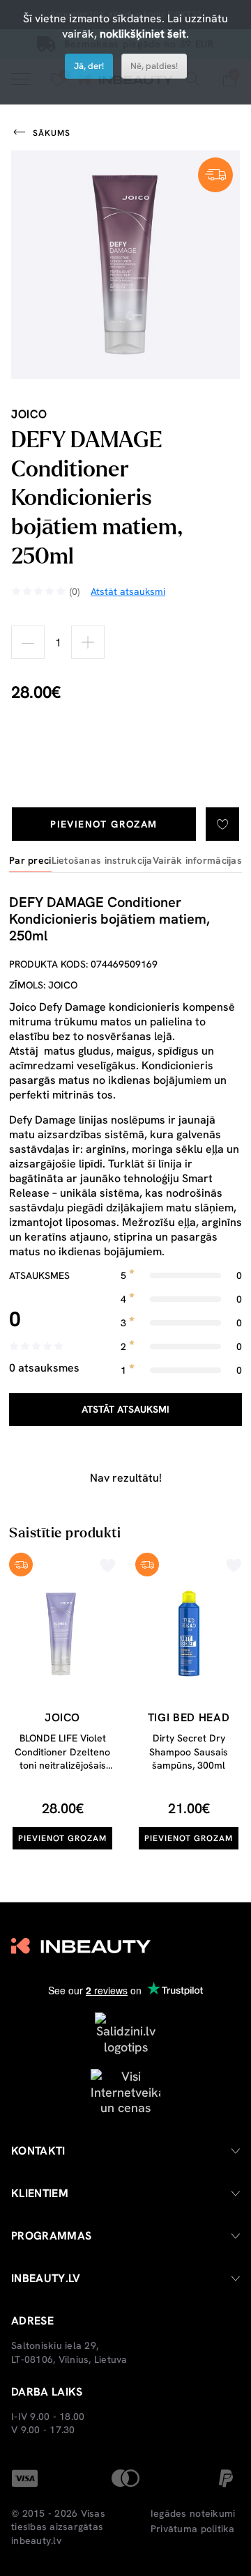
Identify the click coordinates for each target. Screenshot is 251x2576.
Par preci (30, 861)
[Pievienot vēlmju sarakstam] (222, 824)
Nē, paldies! (154, 66)
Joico (29, 414)
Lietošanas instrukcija (102, 861)
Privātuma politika (193, 2529)
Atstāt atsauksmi (125, 1409)
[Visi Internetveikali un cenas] (125, 2091)
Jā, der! (89, 66)
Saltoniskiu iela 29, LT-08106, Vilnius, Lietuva (69, 2352)
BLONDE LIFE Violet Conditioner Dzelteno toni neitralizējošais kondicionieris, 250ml (62, 1759)
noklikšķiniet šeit (143, 34)
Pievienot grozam (104, 824)
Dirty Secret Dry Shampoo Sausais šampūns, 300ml (189, 1752)
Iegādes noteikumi (193, 2513)
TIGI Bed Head (189, 1717)
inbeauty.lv (36, 2540)
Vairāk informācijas (197, 861)
